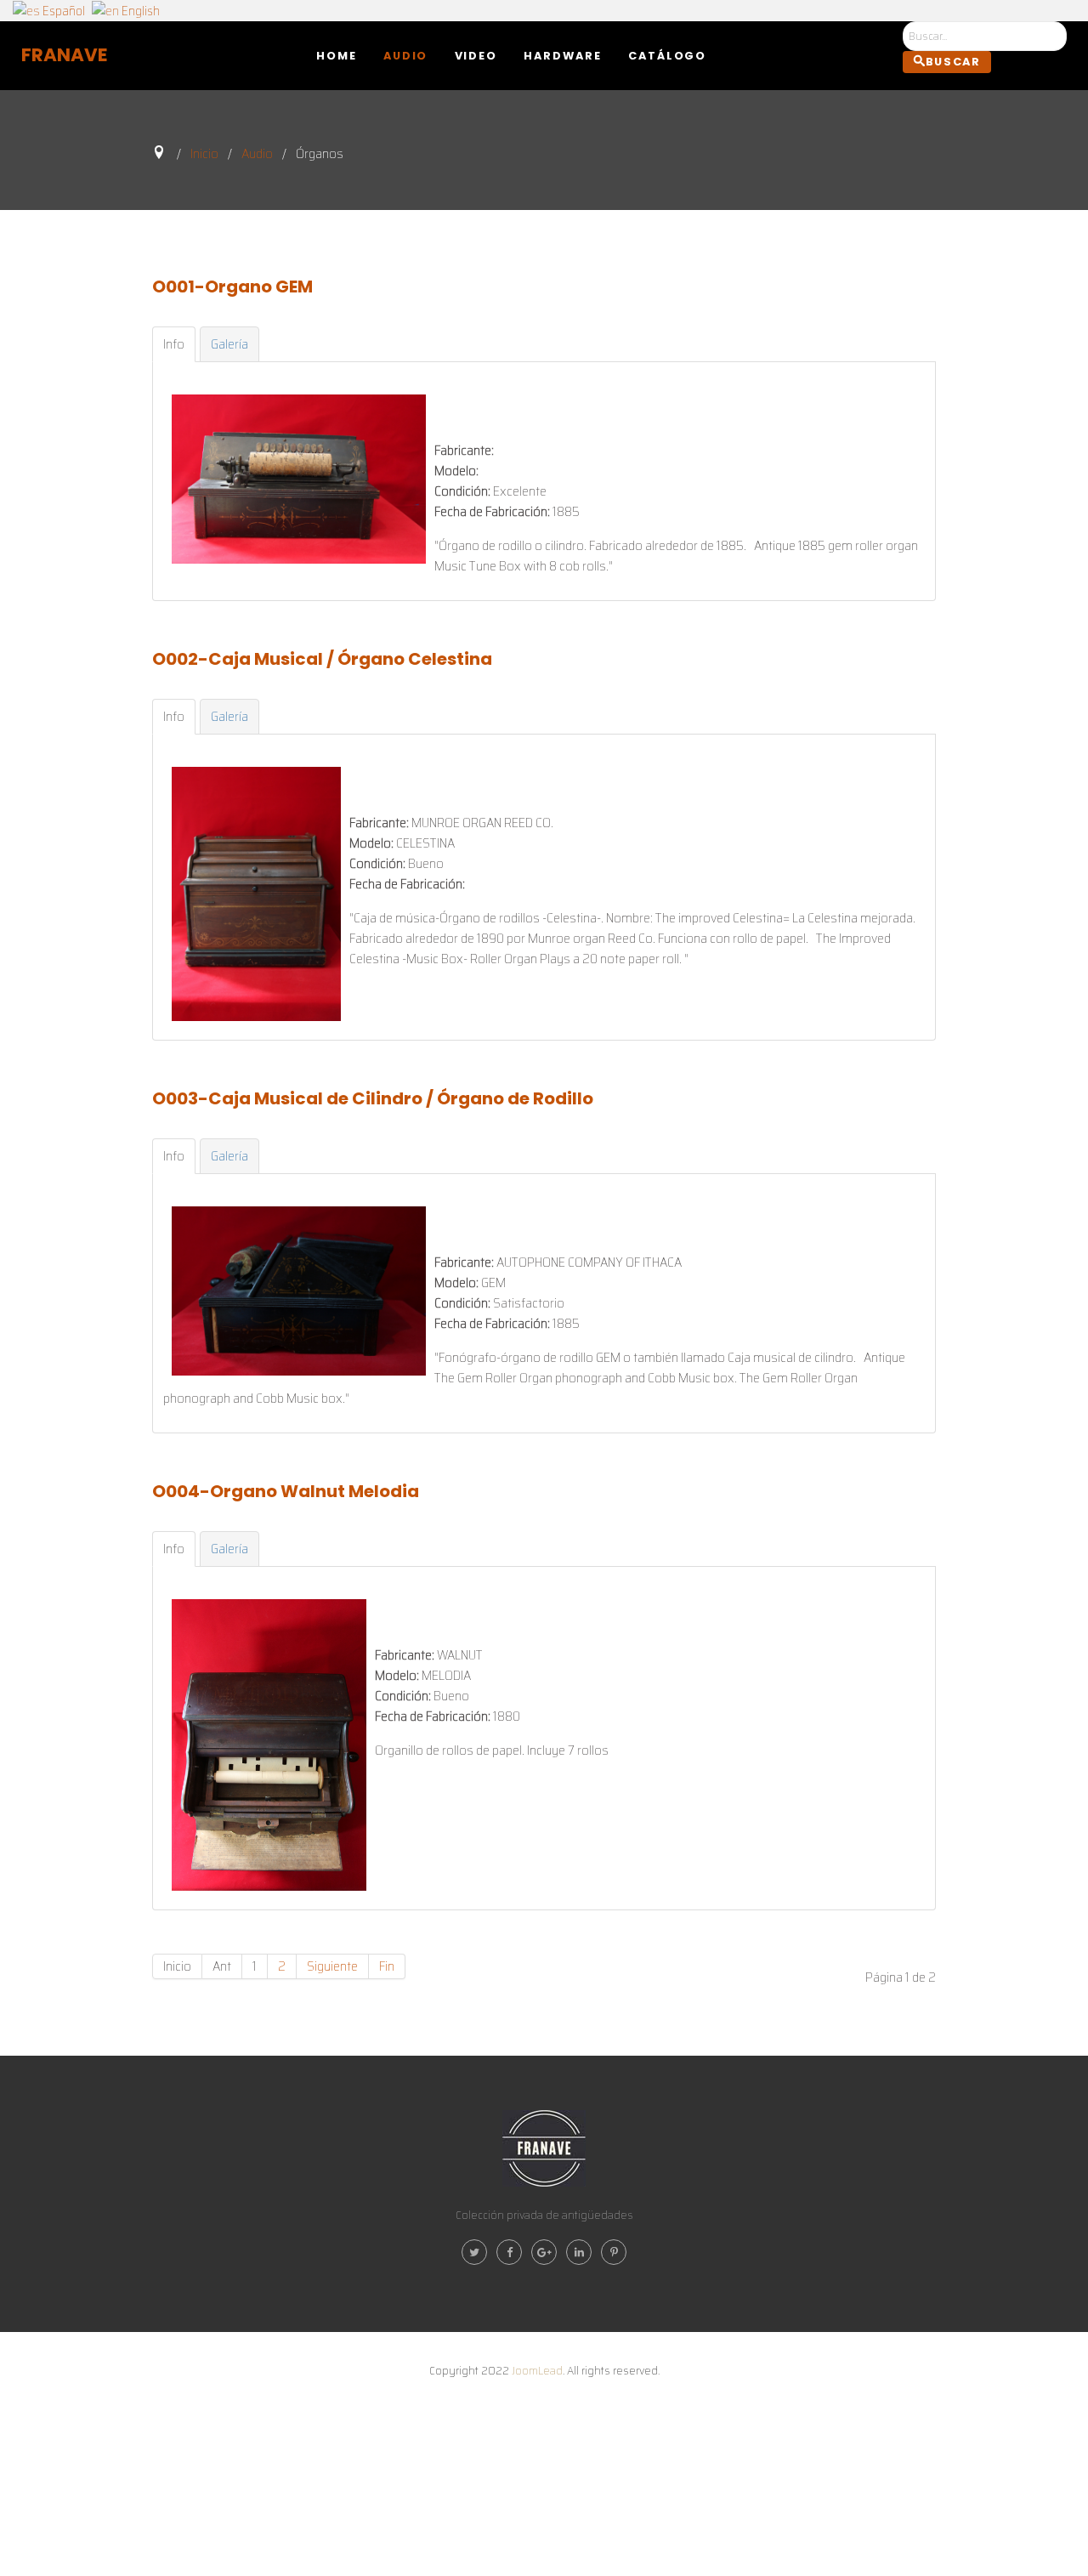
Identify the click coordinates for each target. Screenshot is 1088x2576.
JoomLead (537, 2370)
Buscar (953, 62)
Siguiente (332, 1966)
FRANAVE (65, 55)
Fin (387, 1966)
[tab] (174, 344)
